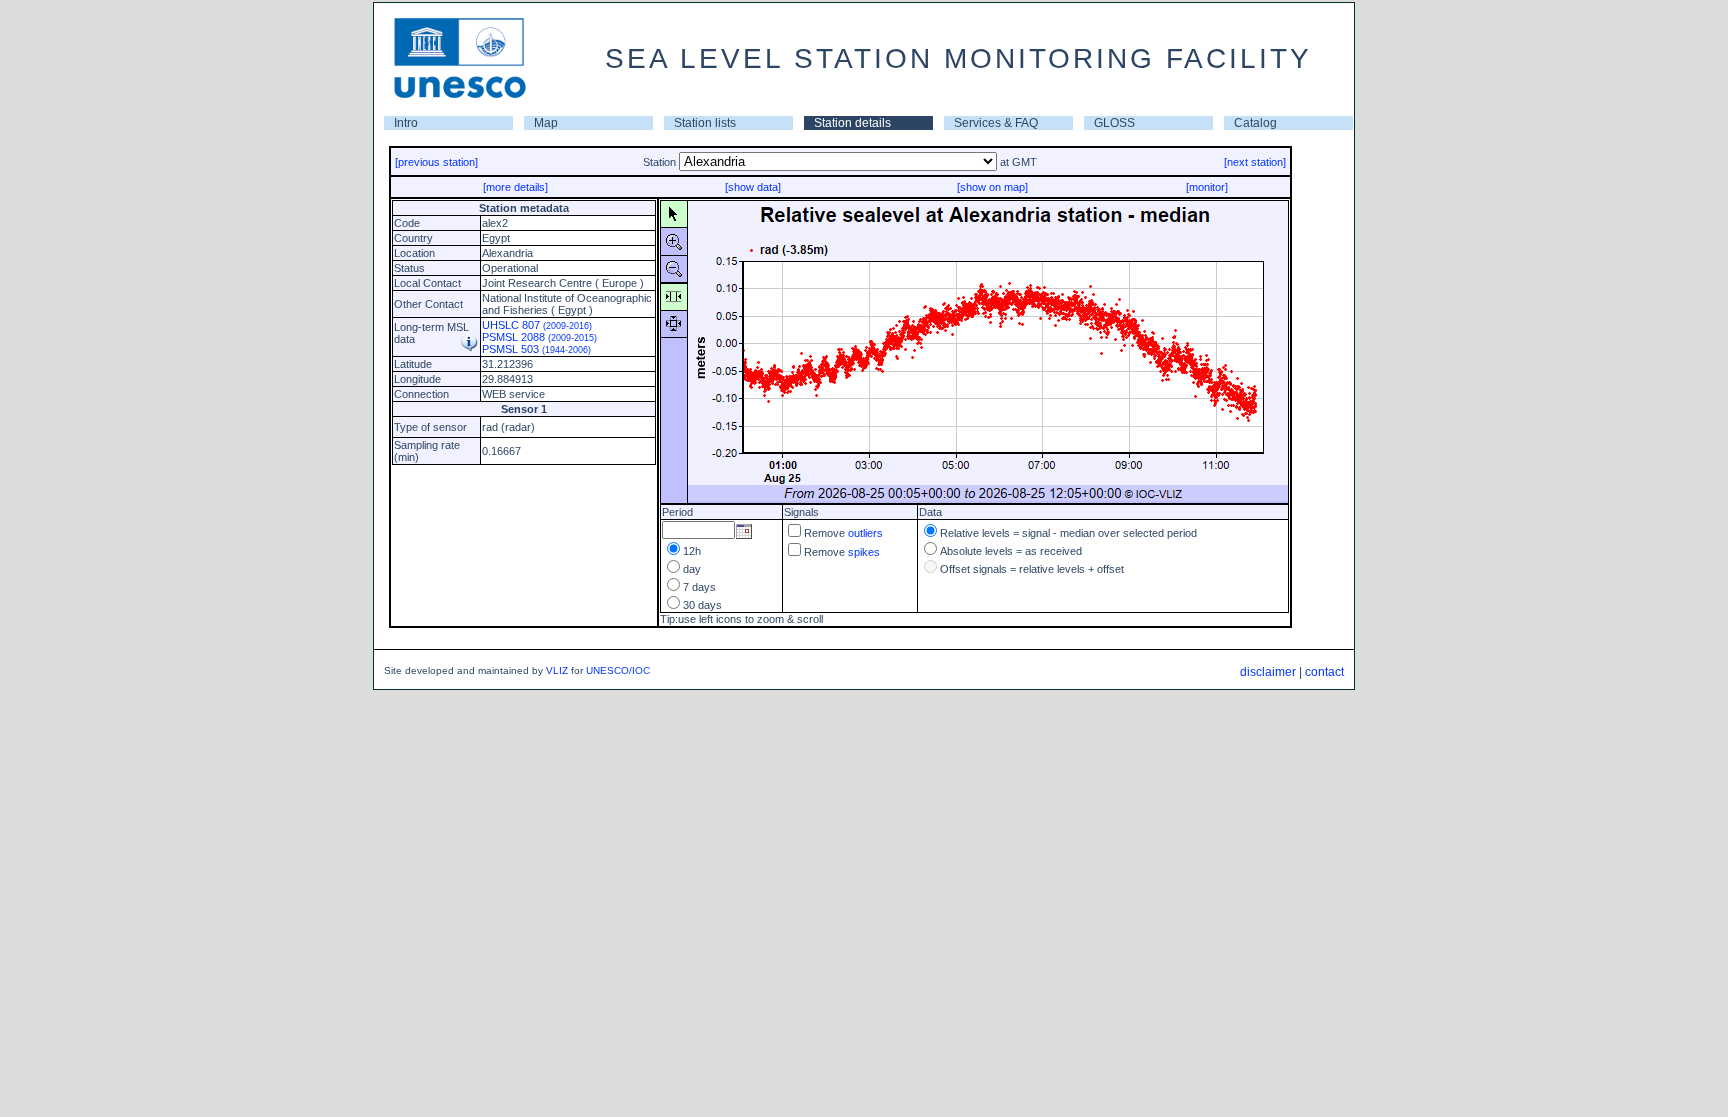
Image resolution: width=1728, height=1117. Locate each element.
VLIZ (557, 670)
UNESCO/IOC (618, 670)
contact (1324, 672)
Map (546, 123)
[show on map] (992, 187)
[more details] (515, 187)
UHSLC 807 (537, 325)
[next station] (1255, 162)
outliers (865, 533)
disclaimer (1268, 672)
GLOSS (1114, 123)
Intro (406, 123)
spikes (864, 552)
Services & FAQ (996, 123)
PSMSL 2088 (539, 337)
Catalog (1255, 123)
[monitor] (1207, 187)
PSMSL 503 (536, 349)
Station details (852, 123)
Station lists (705, 123)
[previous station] (436, 162)
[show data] (753, 187)
